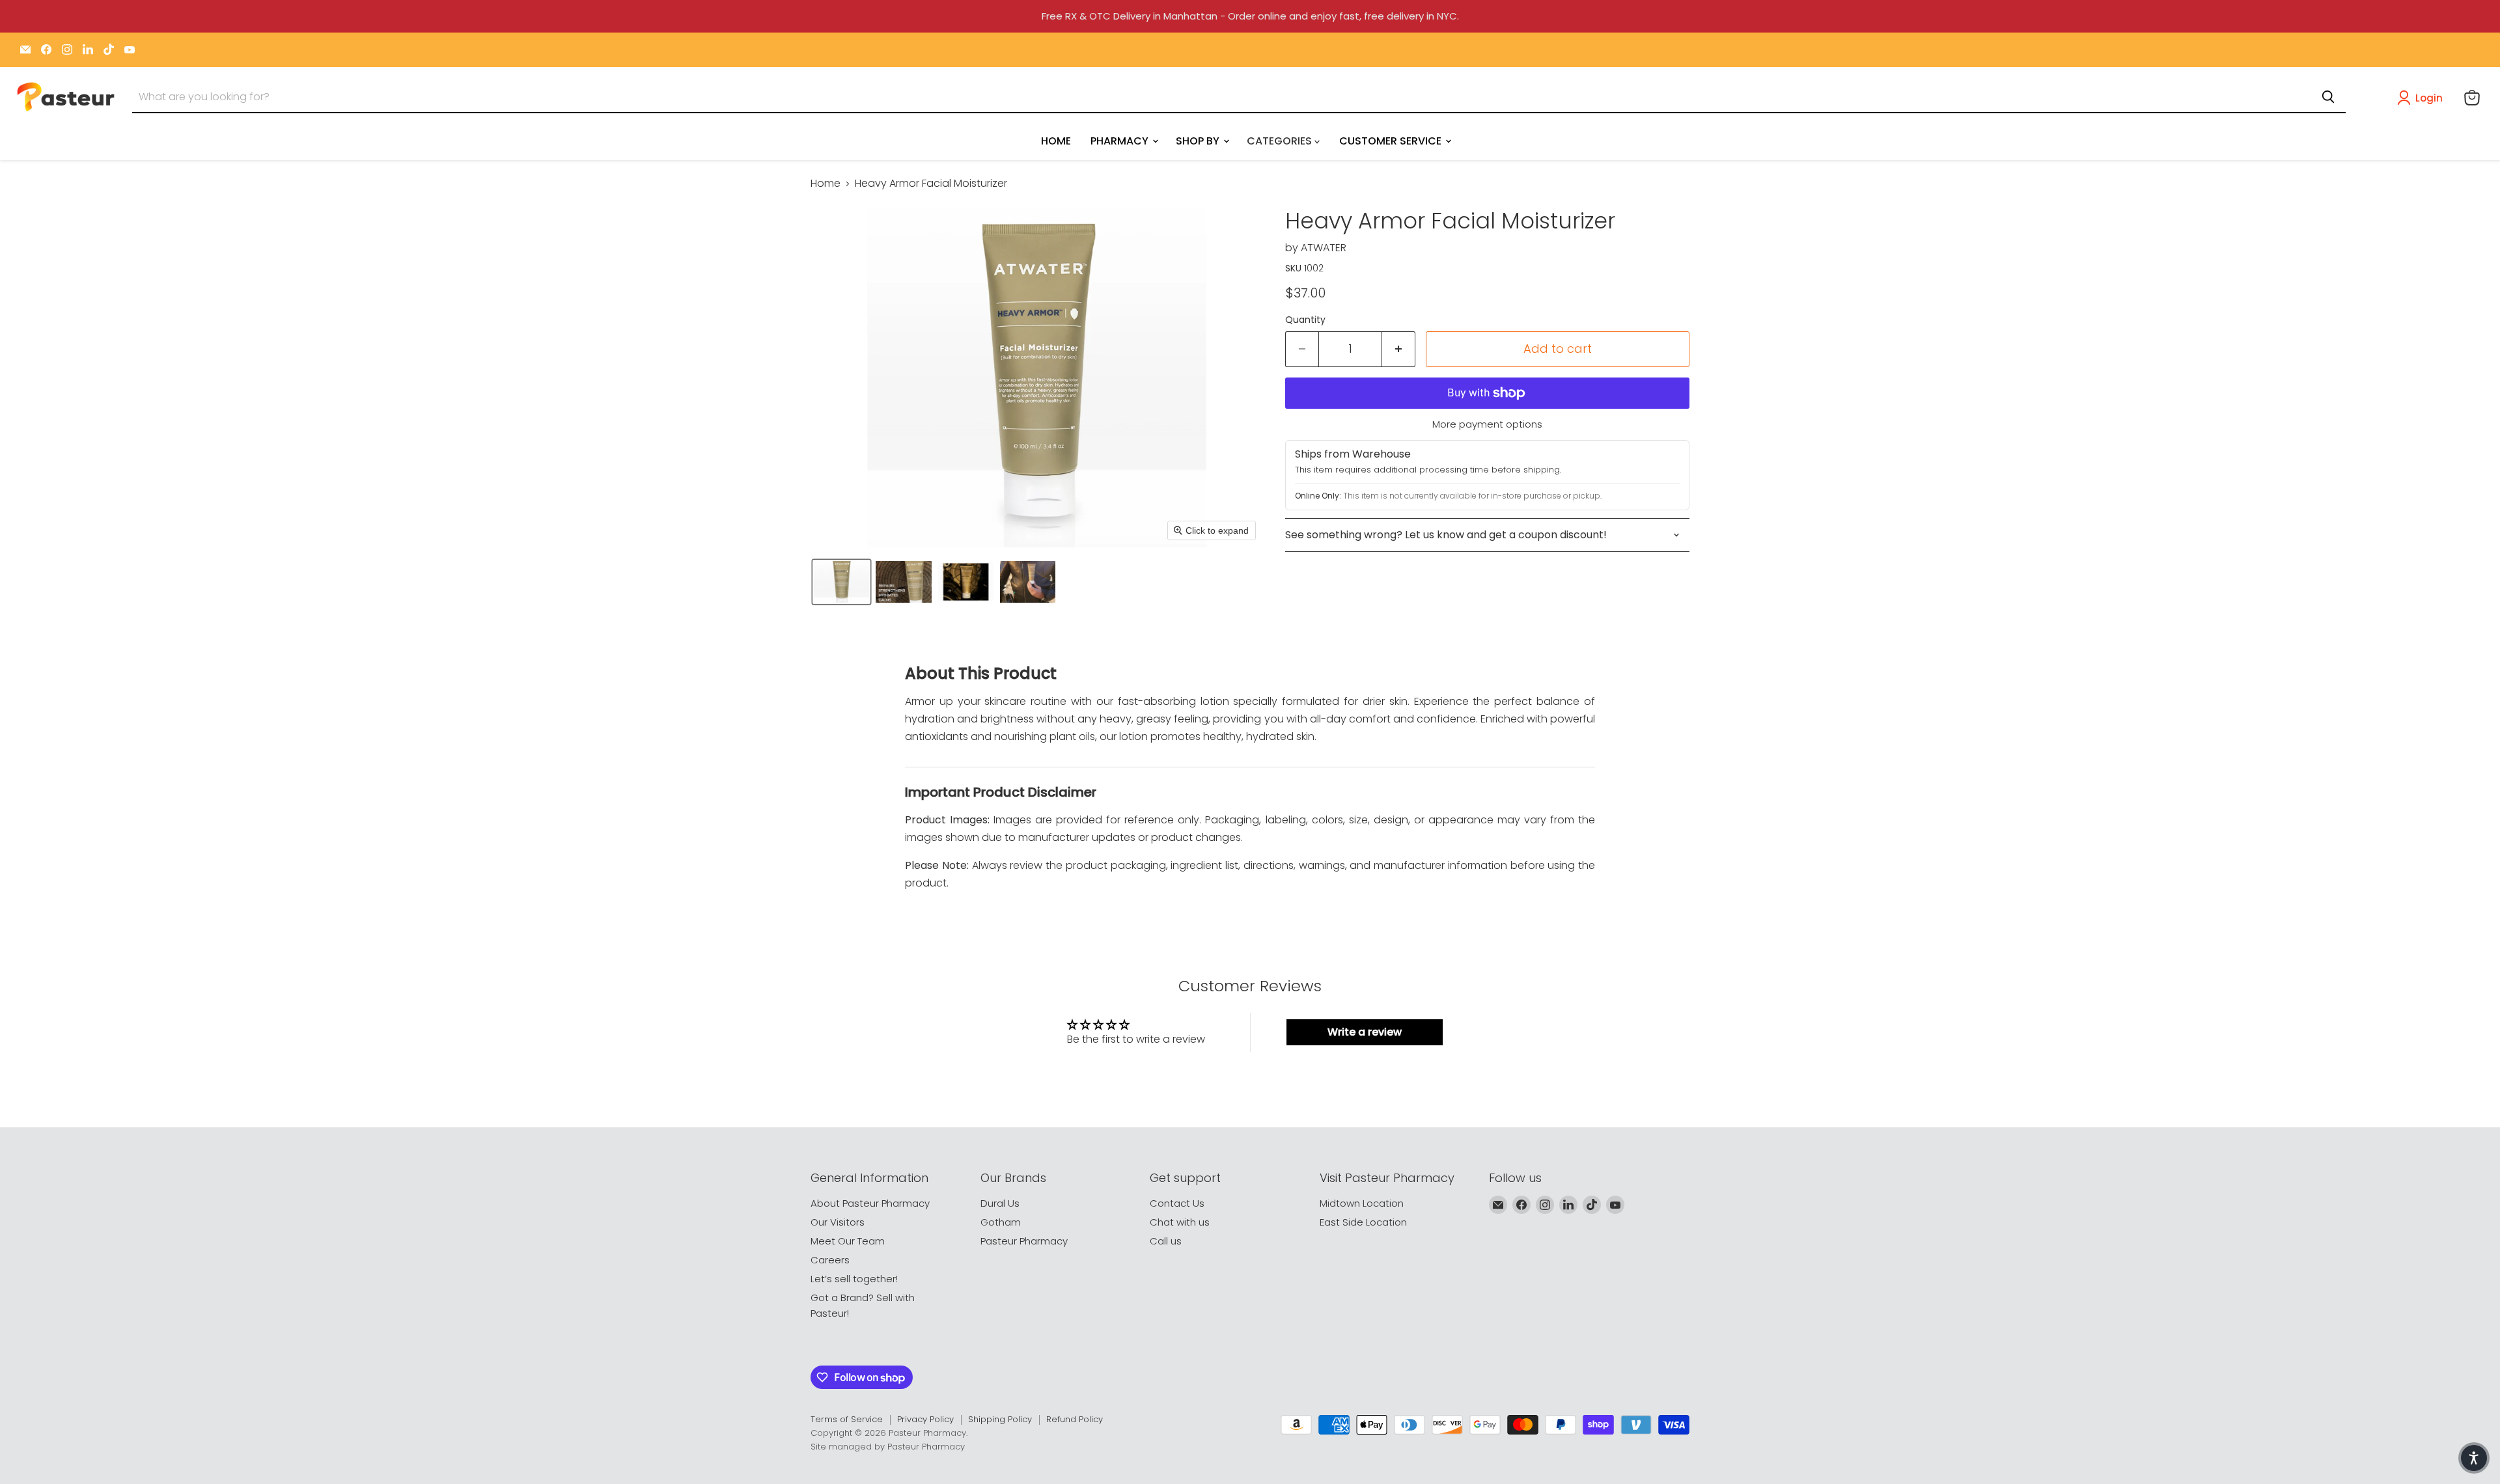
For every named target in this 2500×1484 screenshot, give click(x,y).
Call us (1166, 1241)
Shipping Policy (1000, 1419)
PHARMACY (1121, 140)
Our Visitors (838, 1222)
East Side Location (1363, 1222)
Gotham (1001, 1222)
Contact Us (1177, 1203)
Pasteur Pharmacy (1024, 1241)
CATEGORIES (1281, 140)
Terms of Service (847, 1419)
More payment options (1487, 424)
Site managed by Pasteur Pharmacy (888, 1447)
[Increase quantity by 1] (1399, 349)
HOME (1056, 140)
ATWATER (1324, 248)
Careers (830, 1260)
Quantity (1305, 320)
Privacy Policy (925, 1419)
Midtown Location (1362, 1203)
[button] (2423, 98)
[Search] (2328, 97)
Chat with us (1180, 1222)
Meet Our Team (848, 1241)
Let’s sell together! (854, 1279)
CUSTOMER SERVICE (1392, 140)
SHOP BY (1199, 140)
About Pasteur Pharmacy (870, 1203)
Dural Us (1000, 1203)
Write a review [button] (1365, 1032)
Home (826, 184)
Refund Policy (1075, 1419)
